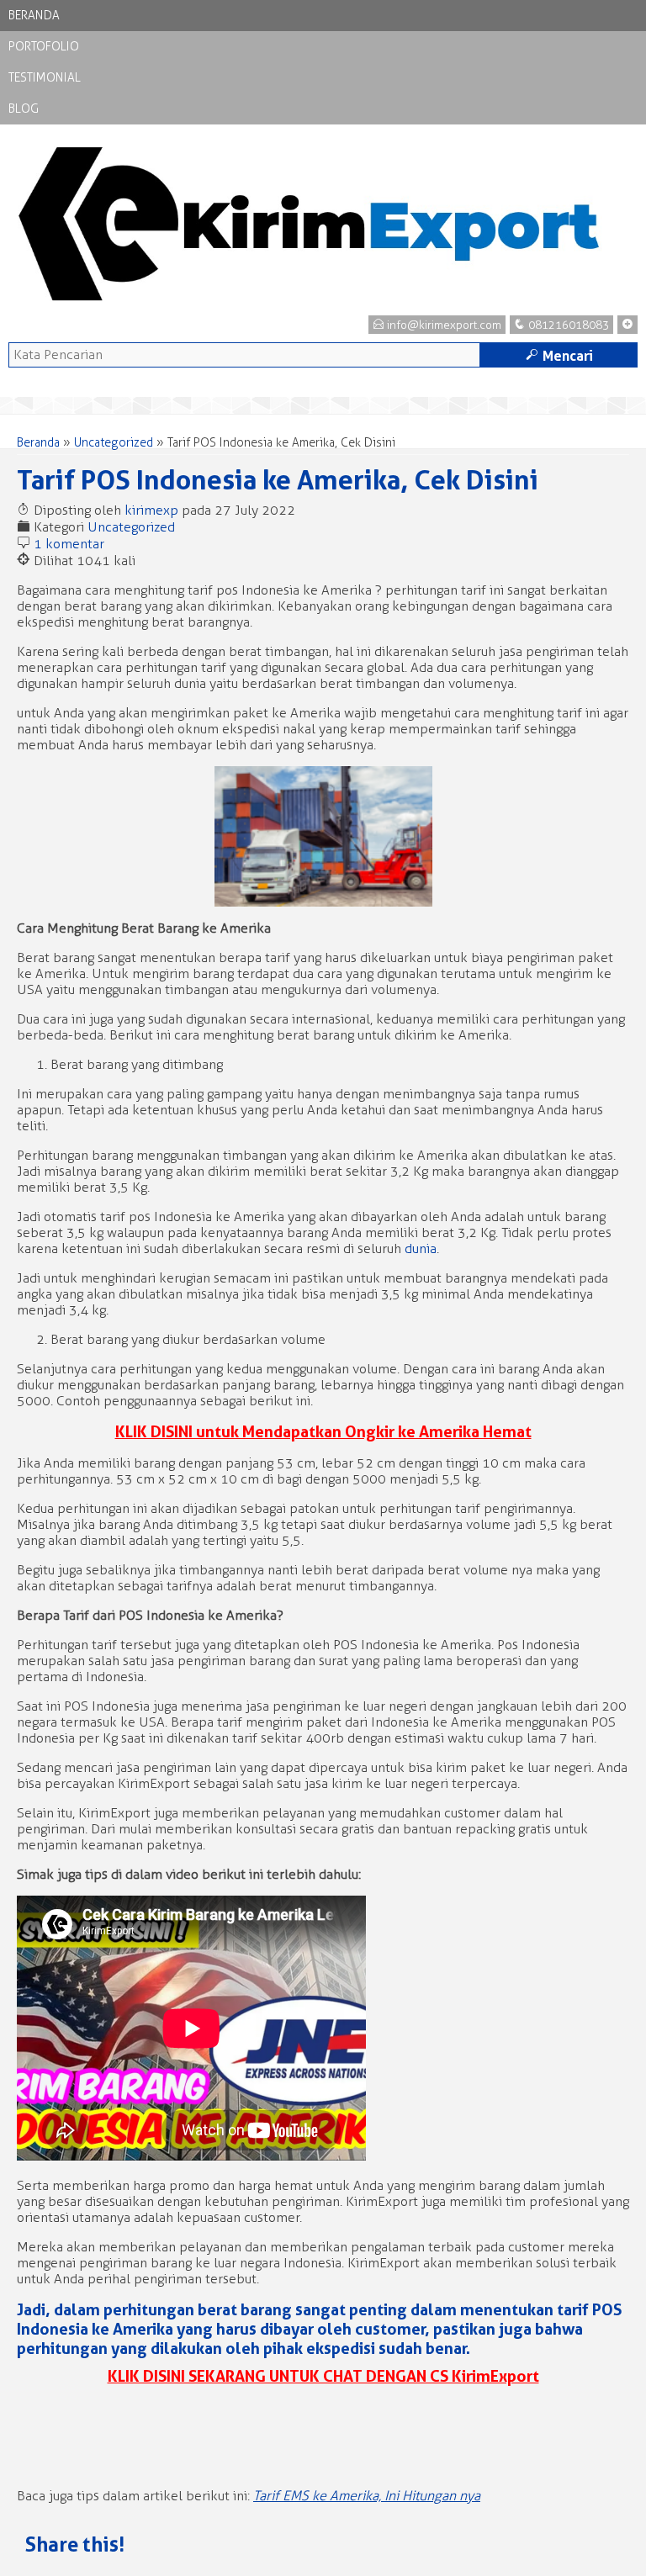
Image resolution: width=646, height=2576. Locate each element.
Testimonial (45, 78)
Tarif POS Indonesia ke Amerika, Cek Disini (278, 480)
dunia (421, 1248)
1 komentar (69, 544)
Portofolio (44, 47)
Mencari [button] (559, 356)
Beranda (34, 16)
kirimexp (151, 510)
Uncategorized (114, 443)
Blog (24, 109)
